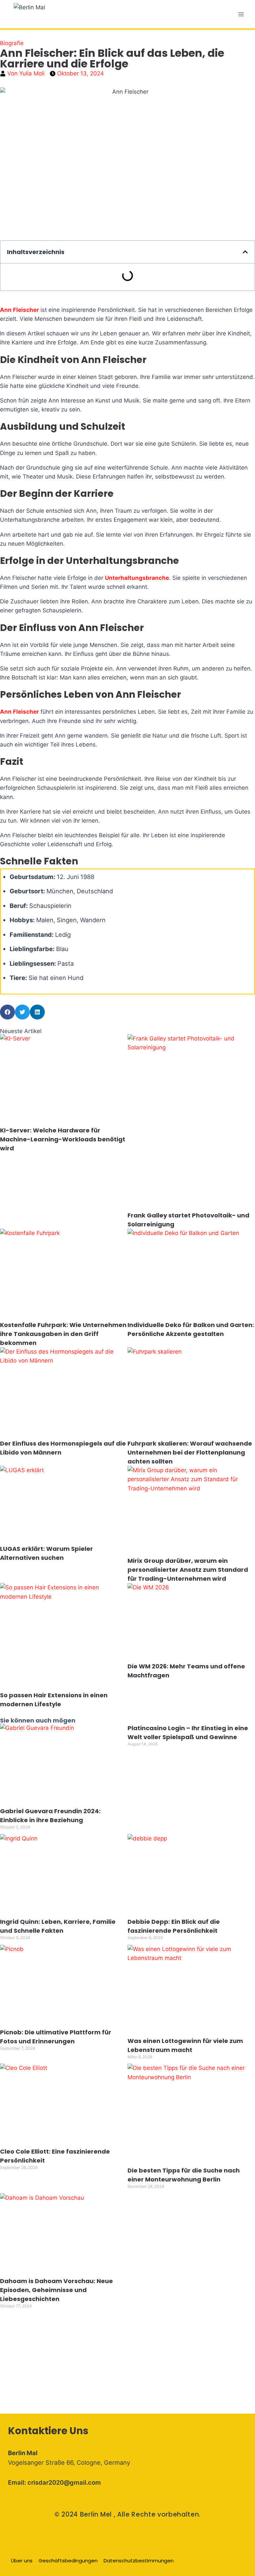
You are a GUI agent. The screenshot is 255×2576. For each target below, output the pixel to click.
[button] (245, 252)
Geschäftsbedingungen (68, 2561)
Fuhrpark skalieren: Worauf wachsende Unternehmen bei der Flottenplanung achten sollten (190, 1452)
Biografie (12, 43)
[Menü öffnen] (241, 14)
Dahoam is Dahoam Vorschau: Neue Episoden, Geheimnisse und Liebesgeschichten (56, 2290)
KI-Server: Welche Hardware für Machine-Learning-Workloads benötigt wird (63, 1139)
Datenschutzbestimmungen (139, 2561)
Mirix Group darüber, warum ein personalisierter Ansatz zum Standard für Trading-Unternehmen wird (188, 1570)
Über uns (22, 2561)
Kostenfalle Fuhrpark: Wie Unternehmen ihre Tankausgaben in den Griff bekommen (63, 1334)
